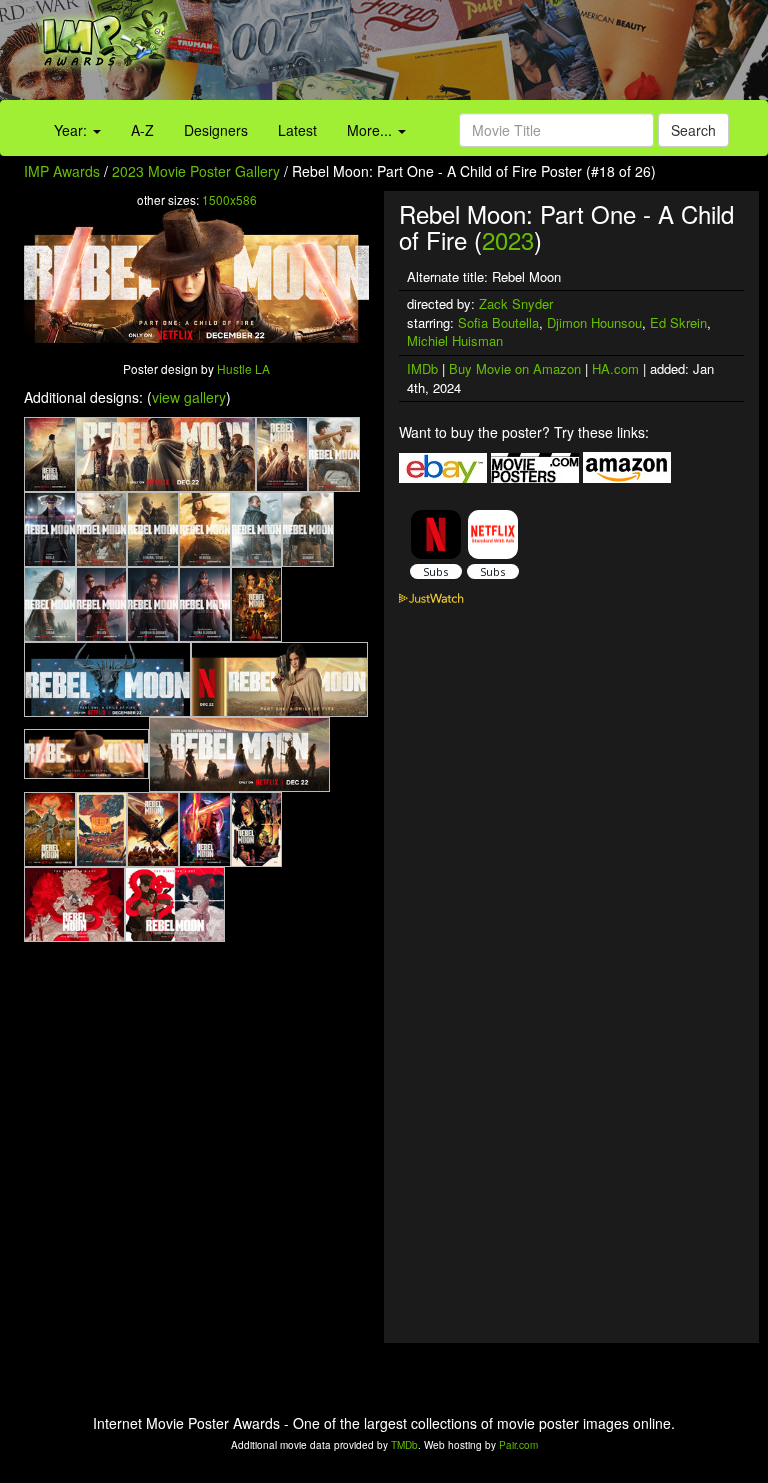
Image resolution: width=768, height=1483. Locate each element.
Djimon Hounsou (594, 322)
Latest (297, 130)
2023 (508, 239)
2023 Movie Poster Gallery (196, 171)
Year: (72, 130)
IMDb (422, 368)
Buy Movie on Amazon (515, 368)
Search (693, 130)
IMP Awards (62, 171)
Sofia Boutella (498, 322)
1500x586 (229, 199)
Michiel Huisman (455, 340)
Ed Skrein (678, 322)
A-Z (142, 130)
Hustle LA (243, 368)
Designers (216, 130)
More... (371, 130)
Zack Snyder (516, 303)
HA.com (615, 368)
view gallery (189, 397)
